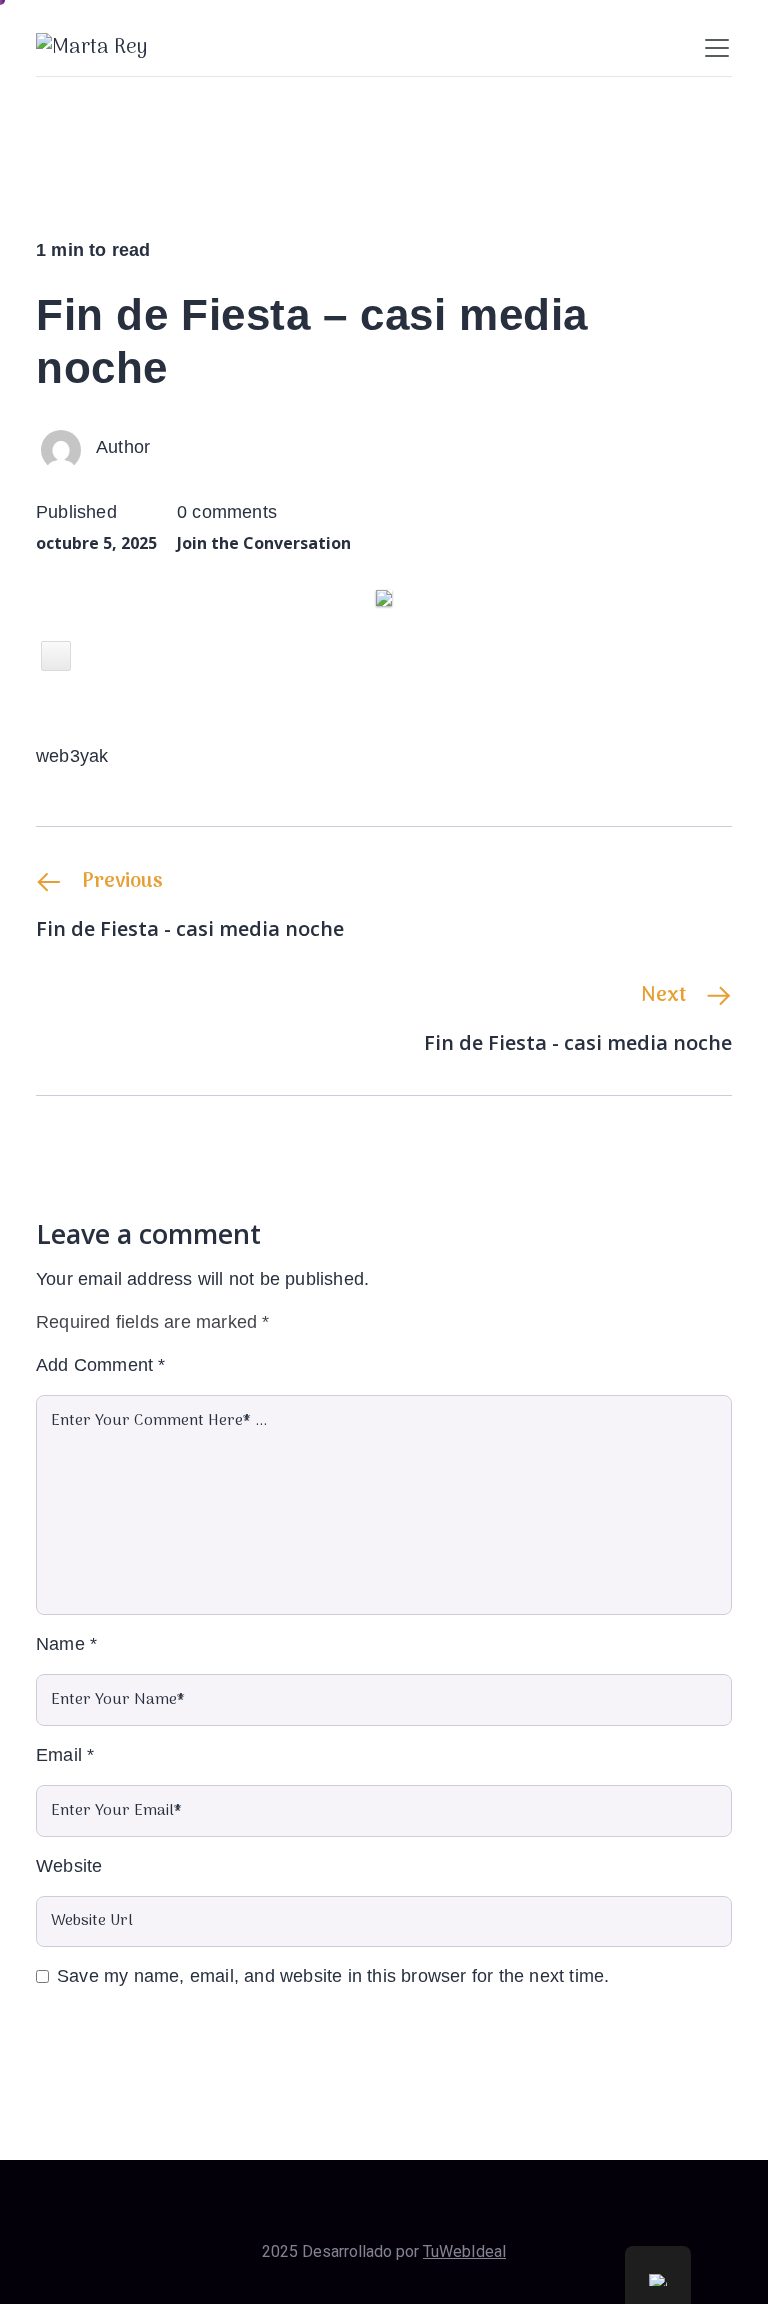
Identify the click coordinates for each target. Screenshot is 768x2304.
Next (663, 996)
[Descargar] (56, 656)
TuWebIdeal (464, 2251)
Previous (122, 882)
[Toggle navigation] (717, 48)
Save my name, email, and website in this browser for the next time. (333, 1976)
